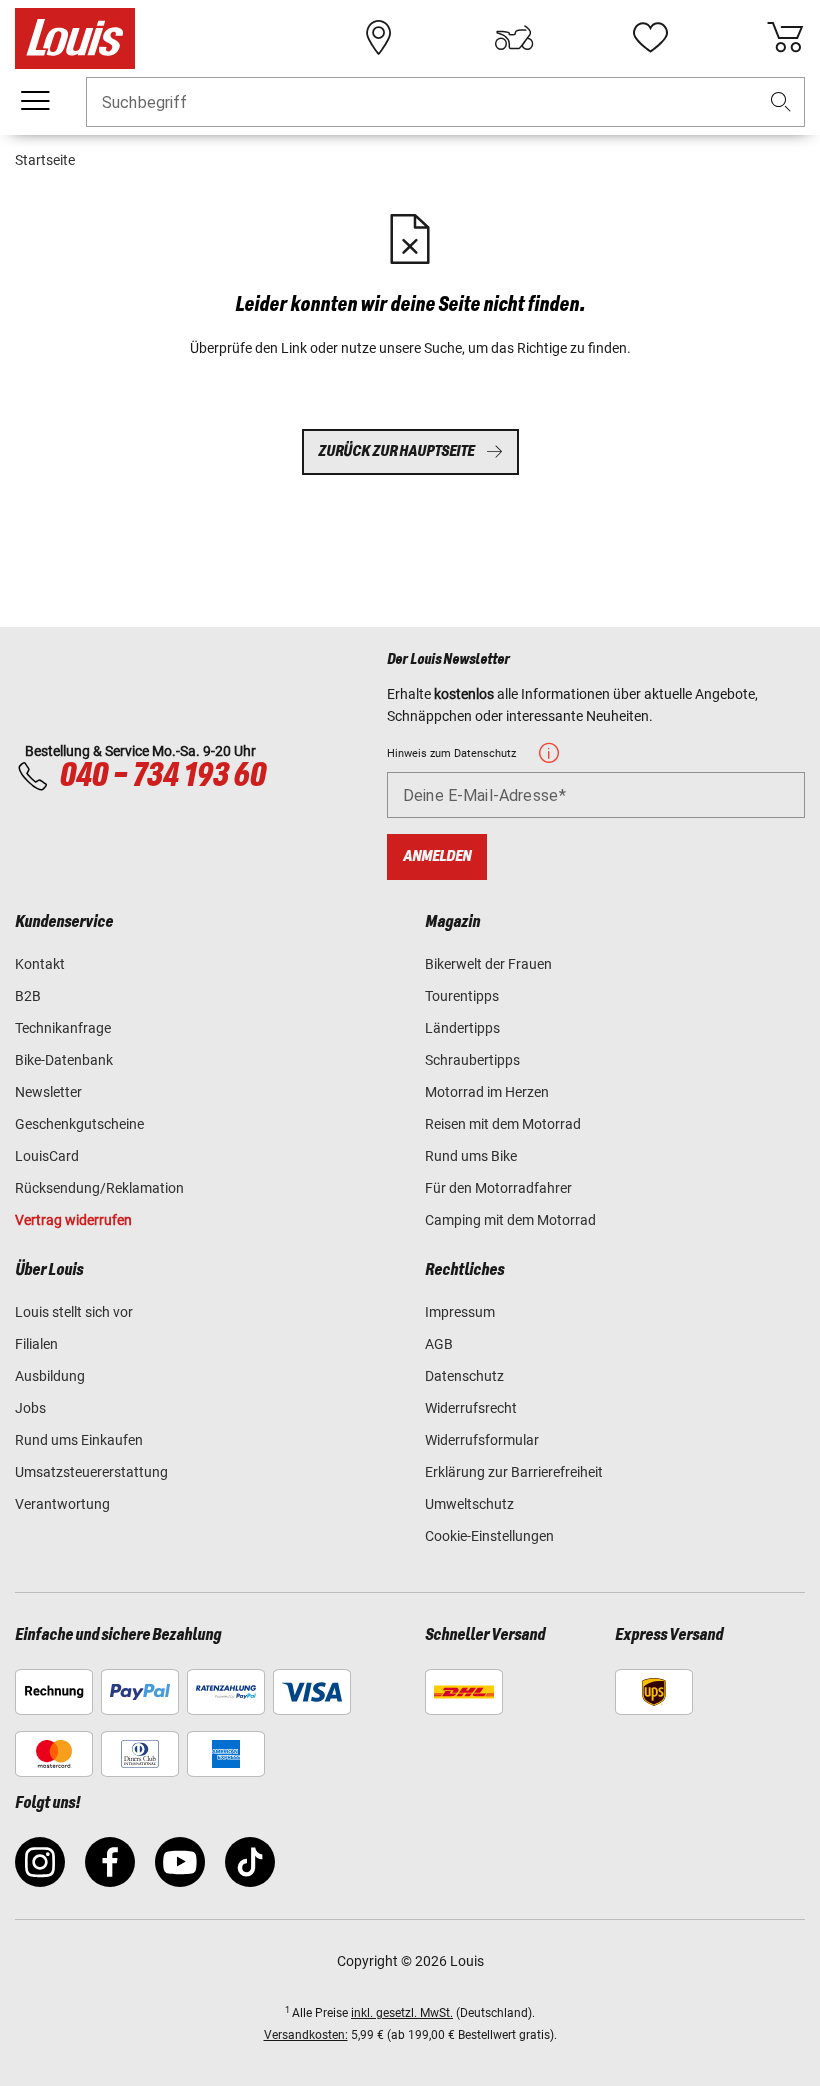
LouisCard (47, 1156)
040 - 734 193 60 (162, 776)
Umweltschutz (469, 1504)
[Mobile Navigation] (35, 101)
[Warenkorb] (785, 38)
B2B (28, 996)
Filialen (36, 1344)
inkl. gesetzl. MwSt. (402, 2013)
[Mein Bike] (514, 38)
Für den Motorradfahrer (498, 1188)
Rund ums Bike (471, 1156)
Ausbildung (50, 1376)
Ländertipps (462, 1028)
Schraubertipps (472, 1060)
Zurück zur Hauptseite (396, 451)
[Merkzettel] (650, 38)
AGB (439, 1344)
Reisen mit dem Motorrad (503, 1124)
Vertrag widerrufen (73, 1220)
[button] (781, 102)
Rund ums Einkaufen (79, 1440)
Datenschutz (464, 1376)
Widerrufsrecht (471, 1408)
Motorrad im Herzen (487, 1092)
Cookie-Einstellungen (489, 1536)
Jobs (30, 1408)
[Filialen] (379, 38)
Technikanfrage (63, 1028)
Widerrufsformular (482, 1440)
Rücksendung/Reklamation (99, 1188)
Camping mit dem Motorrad (510, 1220)
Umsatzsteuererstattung (91, 1472)
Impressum (460, 1312)
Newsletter (48, 1092)
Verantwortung (62, 1504)
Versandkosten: (306, 2035)
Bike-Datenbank (64, 1060)
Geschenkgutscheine (79, 1124)
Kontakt (40, 964)
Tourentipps (462, 996)
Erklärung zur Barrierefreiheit (514, 1472)
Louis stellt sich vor (74, 1312)
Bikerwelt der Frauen (488, 964)
